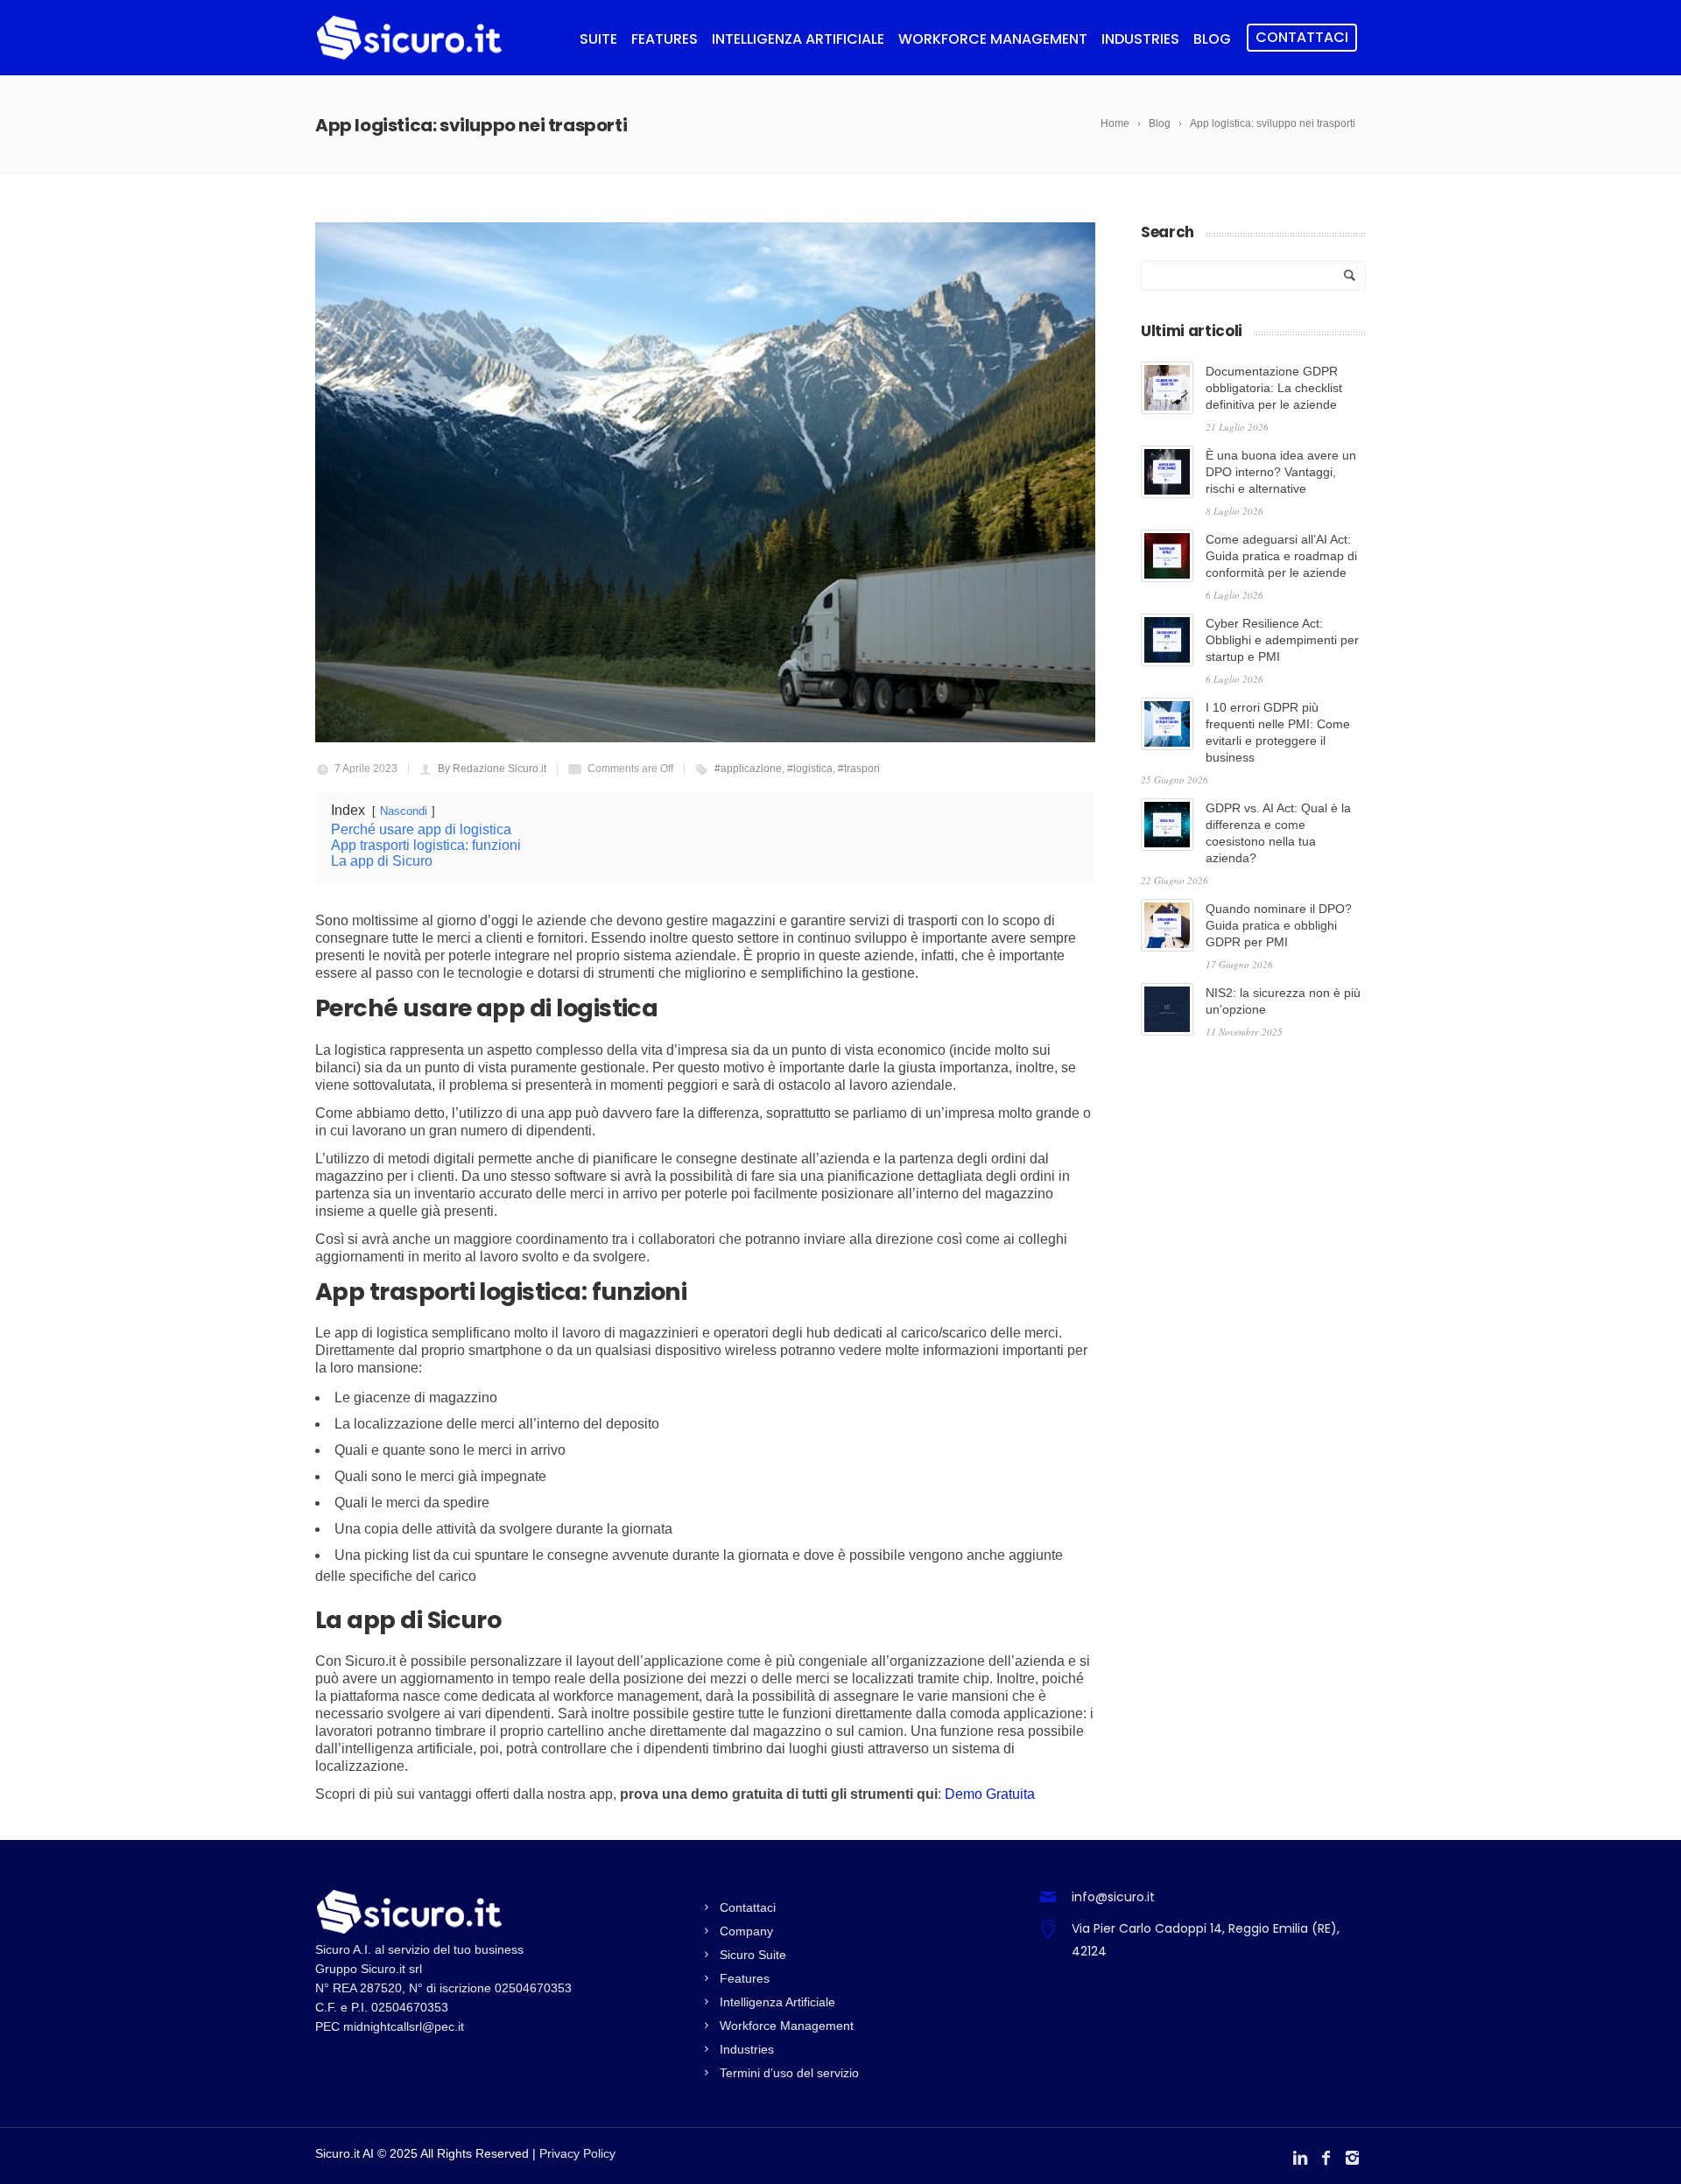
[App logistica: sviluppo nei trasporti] (705, 482)
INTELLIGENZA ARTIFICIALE (798, 39)
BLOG (1212, 39)
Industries (747, 2049)
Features (745, 1978)
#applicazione (748, 769)
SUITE (598, 39)
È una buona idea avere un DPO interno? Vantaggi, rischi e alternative (1281, 472)
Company (746, 1931)
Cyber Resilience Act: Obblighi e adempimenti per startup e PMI (1282, 640)
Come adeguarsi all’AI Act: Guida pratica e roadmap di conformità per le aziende (1281, 556)
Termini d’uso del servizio (789, 2073)
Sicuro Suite (753, 1955)
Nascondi (404, 811)
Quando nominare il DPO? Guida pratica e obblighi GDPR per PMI (1279, 925)
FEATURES (665, 39)
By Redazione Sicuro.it (492, 769)
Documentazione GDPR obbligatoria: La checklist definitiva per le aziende (1274, 388)
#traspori (859, 769)
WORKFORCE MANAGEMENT (993, 39)
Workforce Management (787, 2026)
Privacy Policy (577, 2153)
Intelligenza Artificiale (777, 2002)
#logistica (810, 769)
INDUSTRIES (1140, 39)
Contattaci (1302, 37)
